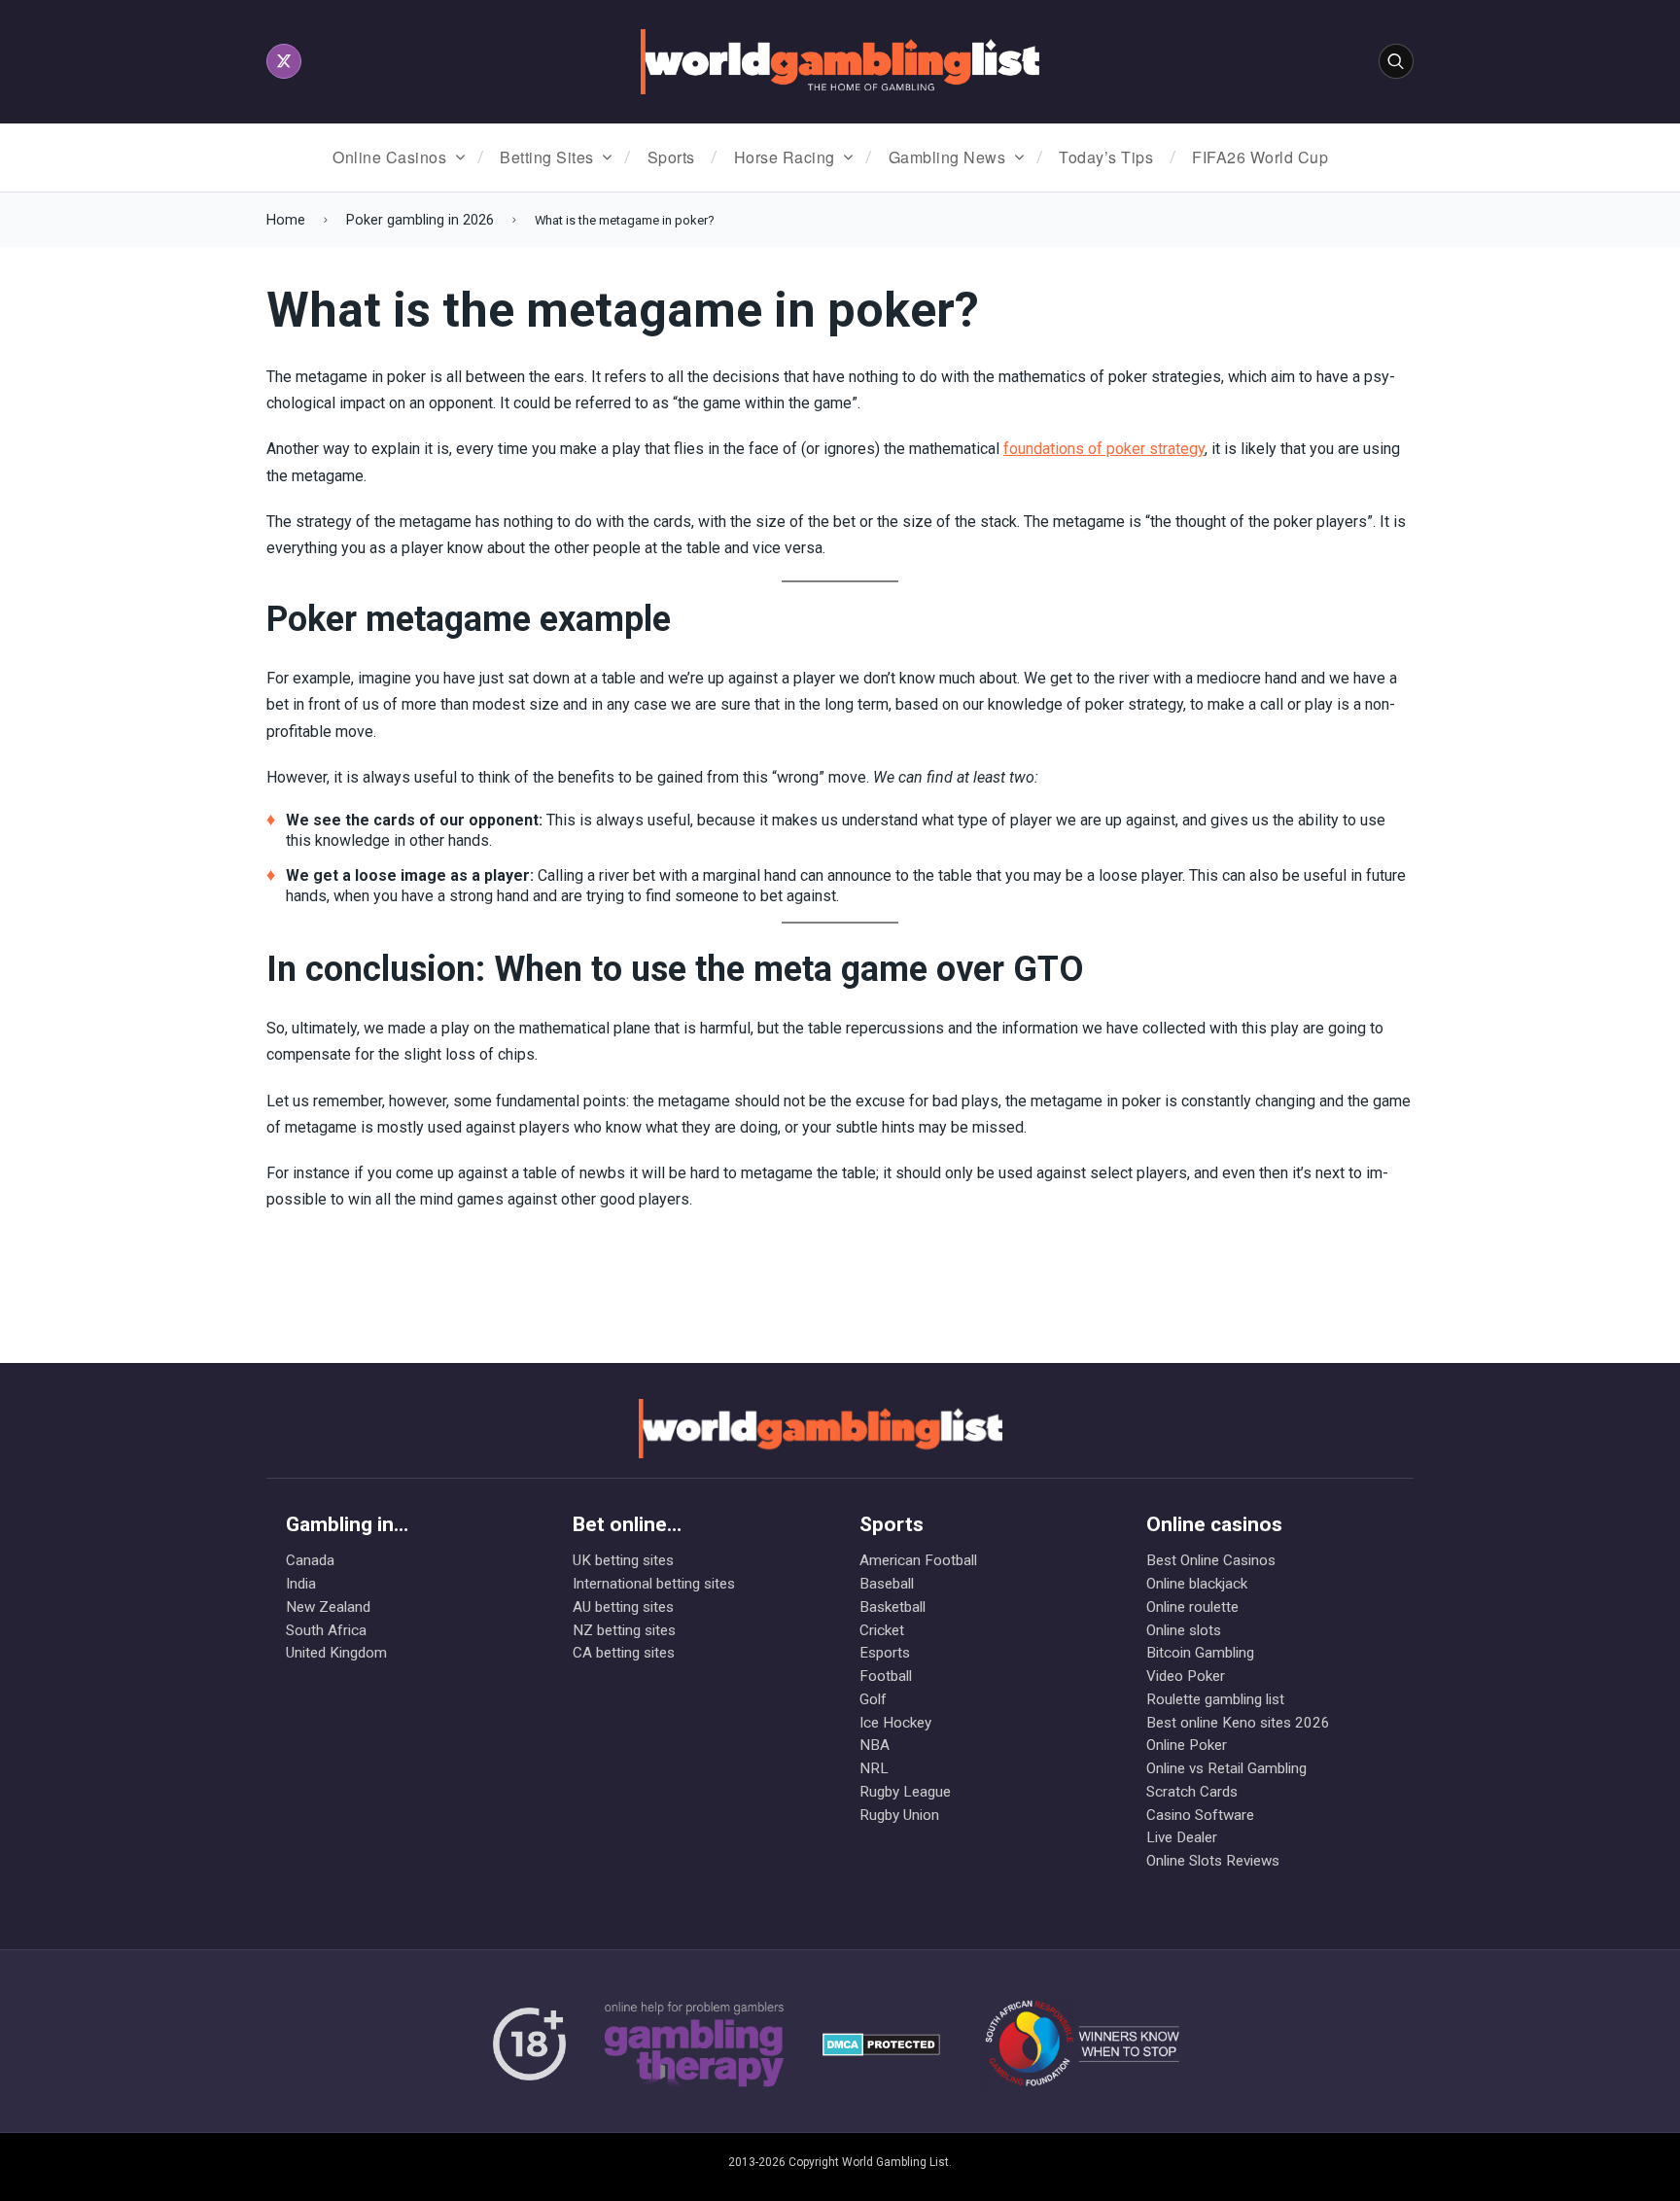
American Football (918, 1560)
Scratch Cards (1192, 1792)
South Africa (326, 1630)
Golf (873, 1699)
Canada (310, 1560)
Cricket (882, 1630)
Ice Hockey (895, 1723)
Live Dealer (1182, 1837)
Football (886, 1676)
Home (286, 220)
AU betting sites (623, 1607)
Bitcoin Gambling (1200, 1653)
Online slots (1184, 1630)
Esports (885, 1653)
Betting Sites (547, 157)
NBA (875, 1745)
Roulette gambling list (1215, 1699)
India (301, 1584)
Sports (671, 157)
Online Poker (1187, 1745)
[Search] (1396, 61)
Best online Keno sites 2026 (1238, 1723)
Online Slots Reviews (1213, 1861)
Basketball (892, 1607)
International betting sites (654, 1584)
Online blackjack (1197, 1584)
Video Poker (1186, 1676)
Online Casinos (389, 157)
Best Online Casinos (1211, 1560)
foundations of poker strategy (1104, 449)
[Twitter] (284, 61)
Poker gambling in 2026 (420, 220)
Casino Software (1200, 1815)
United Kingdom (336, 1653)
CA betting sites (624, 1653)
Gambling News (947, 157)
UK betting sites (623, 1560)
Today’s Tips (1106, 157)
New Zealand (328, 1607)
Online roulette (1192, 1607)
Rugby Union (899, 1815)
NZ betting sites (624, 1630)
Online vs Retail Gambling (1226, 1768)
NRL (874, 1768)
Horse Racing (785, 157)
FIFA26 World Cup (1260, 157)
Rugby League (905, 1792)
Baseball (887, 1584)
